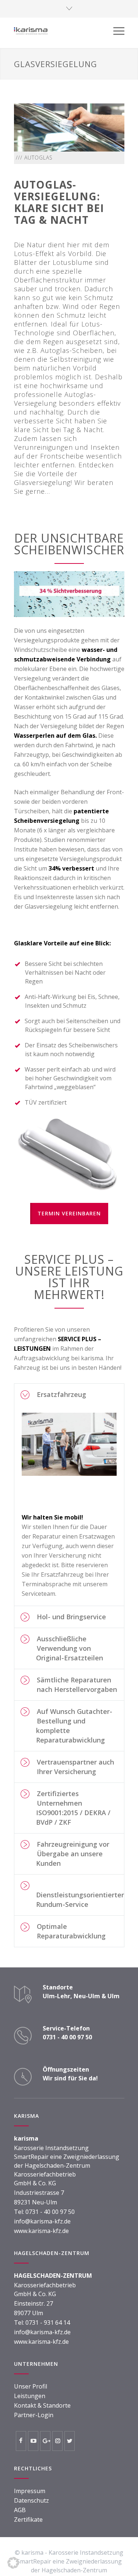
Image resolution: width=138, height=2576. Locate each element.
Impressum (30, 2491)
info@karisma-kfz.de (42, 2221)
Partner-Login (34, 2415)
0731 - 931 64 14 (48, 2323)
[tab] (69, 1395)
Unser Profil (31, 2386)
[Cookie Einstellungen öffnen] (13, 2566)
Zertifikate (28, 2520)
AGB (20, 2510)
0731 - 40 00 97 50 (50, 2212)
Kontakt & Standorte (42, 2405)
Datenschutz (31, 2500)
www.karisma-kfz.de (41, 2231)
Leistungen (30, 2396)
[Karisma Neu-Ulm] (64, 31)
